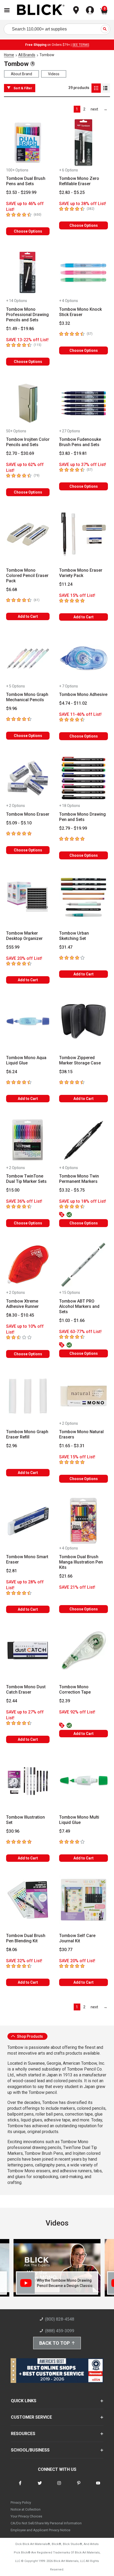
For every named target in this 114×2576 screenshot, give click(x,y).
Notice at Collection (26, 2509)
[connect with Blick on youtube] (98, 2486)
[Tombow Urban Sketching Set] (84, 897)
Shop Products (30, 2036)
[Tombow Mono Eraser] (28, 778)
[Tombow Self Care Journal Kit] (84, 1900)
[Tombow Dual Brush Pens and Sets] (28, 143)
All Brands (27, 55)
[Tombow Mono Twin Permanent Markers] (84, 1140)
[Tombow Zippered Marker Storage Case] (84, 1021)
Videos (54, 74)
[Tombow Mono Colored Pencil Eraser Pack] (28, 534)
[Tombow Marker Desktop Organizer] (28, 897)
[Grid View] (96, 88)
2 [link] (84, 109)
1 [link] (77, 109)
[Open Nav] (7, 10)
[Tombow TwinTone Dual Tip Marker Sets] (28, 1140)
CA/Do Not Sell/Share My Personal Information (46, 2523)
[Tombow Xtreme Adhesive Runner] (28, 1265)
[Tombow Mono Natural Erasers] (84, 1396)
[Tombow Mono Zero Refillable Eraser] (84, 143)
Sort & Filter (23, 88)
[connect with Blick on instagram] (59, 2486)
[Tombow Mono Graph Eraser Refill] (28, 1396)
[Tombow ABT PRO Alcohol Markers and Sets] (84, 1265)
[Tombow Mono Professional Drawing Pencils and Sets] (28, 273)
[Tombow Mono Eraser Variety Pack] (84, 534)
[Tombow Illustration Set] (28, 1781)
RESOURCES (23, 2434)
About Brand (21, 74)
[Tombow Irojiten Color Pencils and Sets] (28, 403)
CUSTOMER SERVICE (31, 2417)
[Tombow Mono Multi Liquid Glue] (84, 1781)
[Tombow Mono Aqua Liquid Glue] (28, 1021)
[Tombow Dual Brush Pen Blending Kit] (28, 1900)
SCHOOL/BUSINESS (30, 2450)
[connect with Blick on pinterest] (79, 2486)
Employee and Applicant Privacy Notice (40, 2530)
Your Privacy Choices (26, 2516)
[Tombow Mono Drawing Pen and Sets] (84, 778)
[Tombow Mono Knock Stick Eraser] (84, 273)
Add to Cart (28, 616)
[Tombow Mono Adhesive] (84, 659)
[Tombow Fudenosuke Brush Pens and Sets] (84, 403)
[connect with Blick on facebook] (20, 2486)
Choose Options (28, 231)
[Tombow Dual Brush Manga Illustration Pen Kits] (84, 1521)
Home (9, 55)
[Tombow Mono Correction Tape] (84, 1651)
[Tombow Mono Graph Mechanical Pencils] (28, 659)
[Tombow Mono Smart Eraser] (28, 1521)
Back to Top (54, 2343)
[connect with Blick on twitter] (40, 2486)
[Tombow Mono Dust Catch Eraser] (28, 1651)
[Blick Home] (41, 10)
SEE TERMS (81, 45)
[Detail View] (105, 88)
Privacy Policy (21, 2502)
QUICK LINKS (24, 2401)
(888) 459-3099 (60, 2331)
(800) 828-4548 (60, 2319)
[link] (95, 109)
